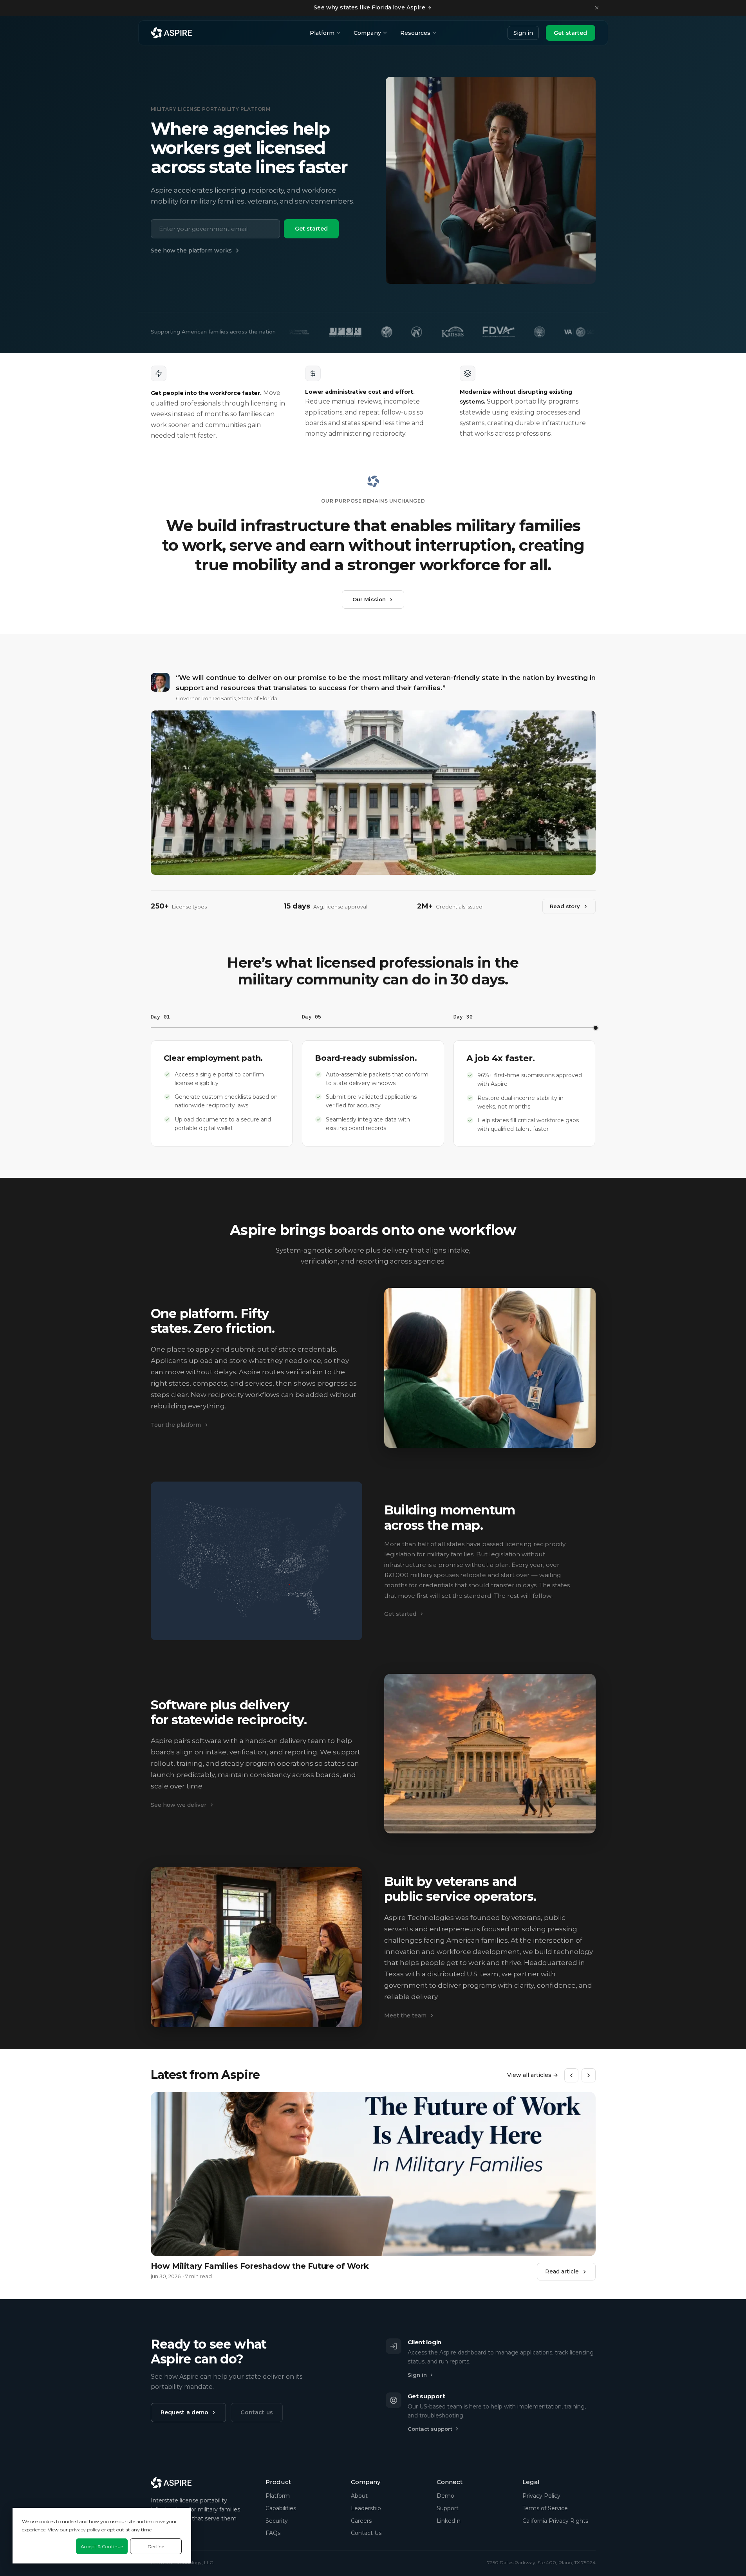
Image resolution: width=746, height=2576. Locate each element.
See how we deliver (179, 1805)
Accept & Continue (102, 2546)
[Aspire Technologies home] (172, 33)
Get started (571, 33)
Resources (415, 33)
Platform (322, 33)
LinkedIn (449, 2521)
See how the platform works (191, 251)
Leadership (366, 2508)
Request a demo (185, 2412)
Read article (562, 2271)
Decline (156, 2546)
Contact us (256, 2412)
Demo (445, 2496)
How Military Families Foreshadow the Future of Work (260, 2266)
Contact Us (366, 2533)
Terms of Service (545, 2508)
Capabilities (281, 2508)
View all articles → (533, 2075)
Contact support (430, 2429)
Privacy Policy (541, 2496)
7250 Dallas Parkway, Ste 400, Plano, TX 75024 (541, 2562)
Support (448, 2508)
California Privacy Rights (555, 2521)
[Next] (589, 2075)
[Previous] (571, 2075)
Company (367, 33)
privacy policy (85, 2530)
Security (277, 2521)
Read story (565, 906)
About (359, 2496)
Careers (361, 2521)
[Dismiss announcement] (597, 8)
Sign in (523, 33)
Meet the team (405, 2015)
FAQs (273, 2533)
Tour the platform (176, 1425)
